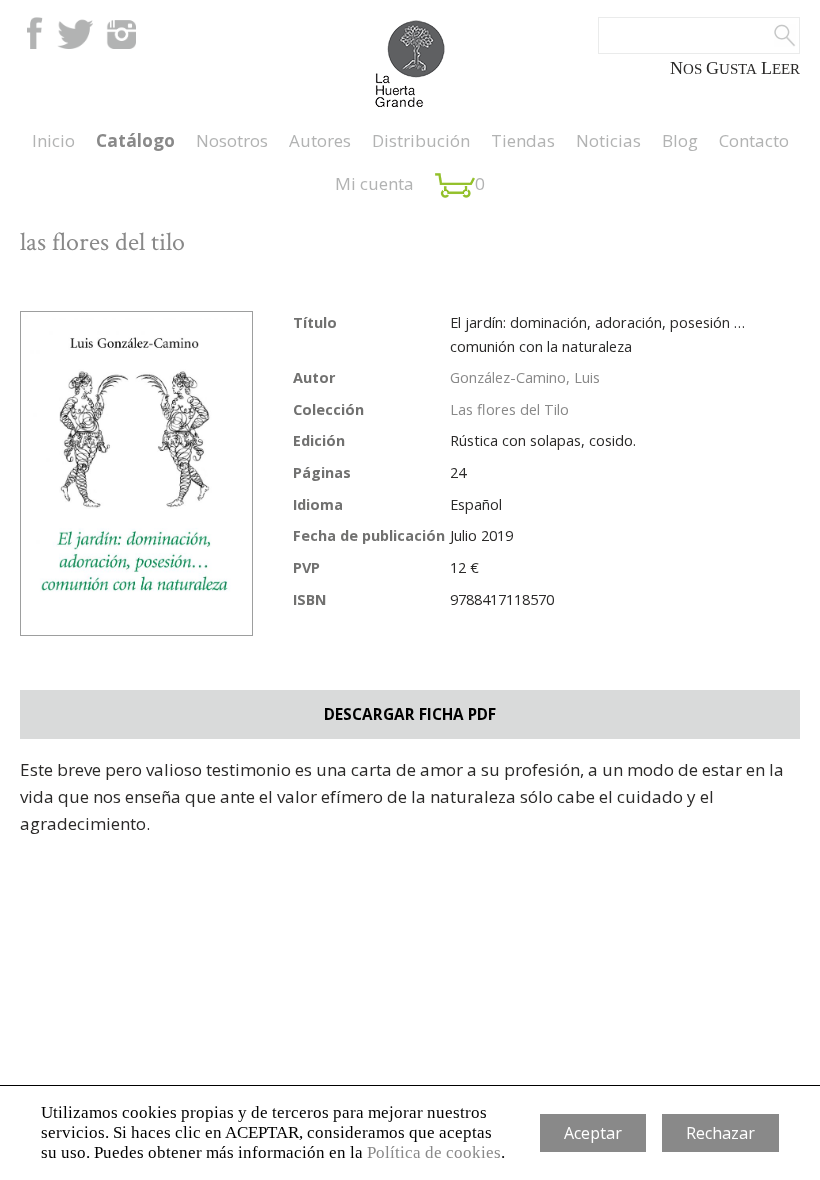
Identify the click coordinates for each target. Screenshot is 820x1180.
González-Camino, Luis (525, 377)
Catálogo (135, 140)
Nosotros (232, 140)
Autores (320, 140)
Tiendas (523, 140)
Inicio (53, 140)
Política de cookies (434, 1152)
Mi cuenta (374, 183)
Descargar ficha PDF (410, 714)
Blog (680, 140)
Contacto (754, 140)
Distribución (421, 140)
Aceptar (593, 1133)
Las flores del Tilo (509, 409)
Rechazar (720, 1133)
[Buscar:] (699, 35)
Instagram (121, 33)
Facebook (32, 33)
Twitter (75, 33)
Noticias (608, 140)
